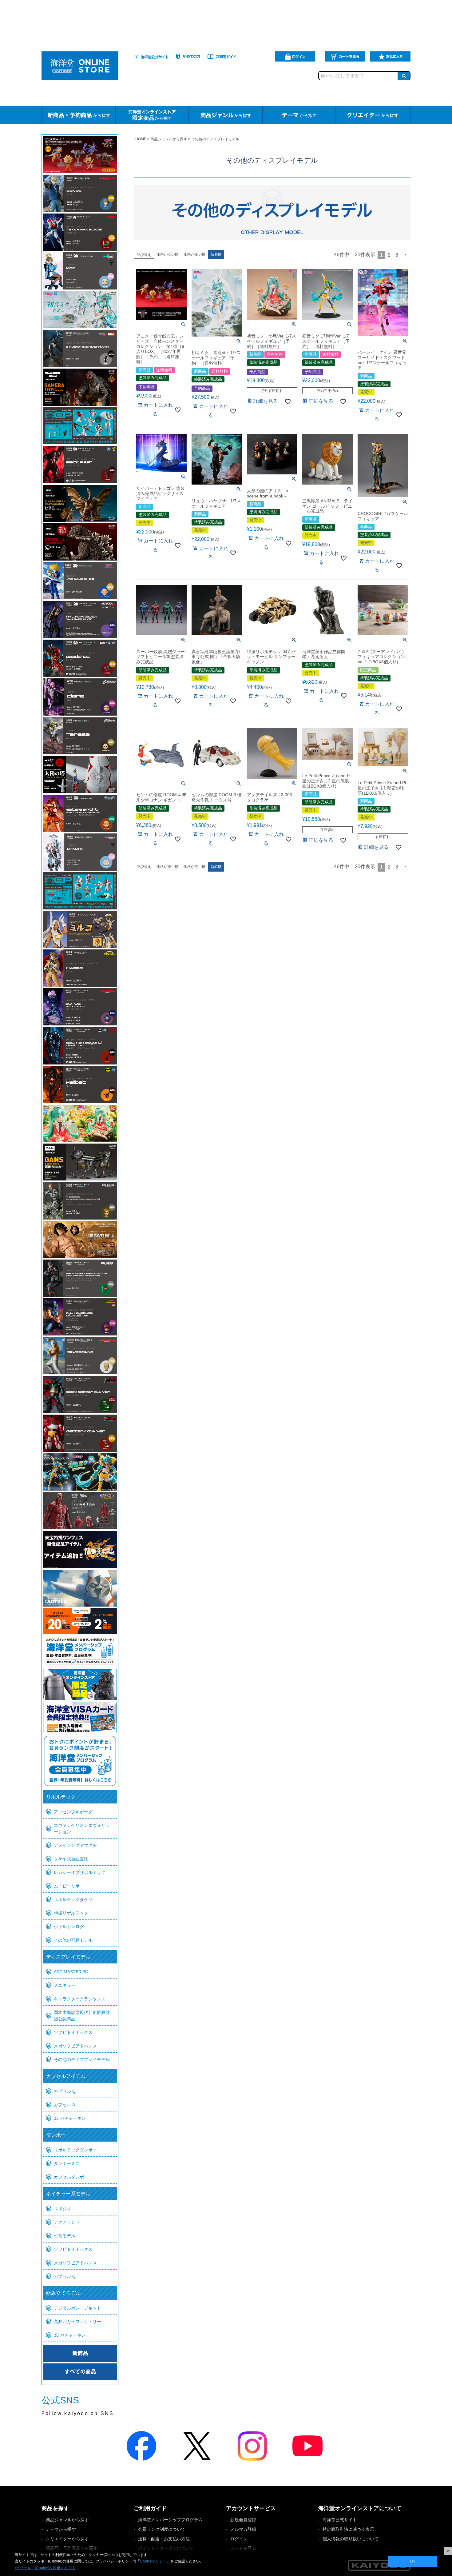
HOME (141, 139)
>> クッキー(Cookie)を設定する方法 (45, 2568)
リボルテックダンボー (75, 2150)
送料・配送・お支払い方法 (164, 2539)
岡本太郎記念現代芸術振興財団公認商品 (82, 2016)
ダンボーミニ (67, 2163)
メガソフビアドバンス (75, 2046)
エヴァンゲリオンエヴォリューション (82, 1829)
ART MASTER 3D (71, 1972)
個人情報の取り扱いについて (351, 2539)
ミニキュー (65, 1985)
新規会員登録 (243, 2520)
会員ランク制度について (162, 2529)
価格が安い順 (168, 254)
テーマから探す (61, 2529)
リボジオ (62, 2209)
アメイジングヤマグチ (75, 1845)
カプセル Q (65, 2091)
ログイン (239, 2539)
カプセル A (64, 2105)
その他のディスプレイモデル (82, 2059)
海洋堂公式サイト (340, 2520)
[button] (406, 255)
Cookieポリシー (153, 2561)
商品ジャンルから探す (169, 139)
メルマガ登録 (243, 2529)
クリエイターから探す (67, 2539)
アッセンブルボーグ (73, 1812)
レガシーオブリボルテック (80, 1872)
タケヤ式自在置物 (71, 1859)
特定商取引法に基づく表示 (348, 2529)
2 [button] (389, 255)
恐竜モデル (65, 2236)
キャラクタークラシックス (80, 1999)
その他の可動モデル (73, 1940)
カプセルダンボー (71, 2177)
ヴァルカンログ (69, 1927)
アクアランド (67, 2222)
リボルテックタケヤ (73, 1899)
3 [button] (397, 255)
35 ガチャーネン (70, 2118)
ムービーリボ (67, 1886)
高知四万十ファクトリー (77, 2322)
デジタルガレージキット (77, 2308)
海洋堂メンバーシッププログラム (170, 2520)
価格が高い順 (195, 254)
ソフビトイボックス (73, 2032)
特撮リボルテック (71, 1913)
